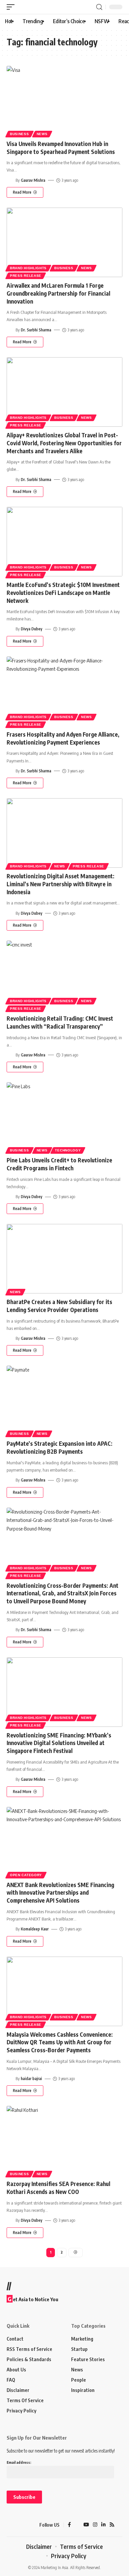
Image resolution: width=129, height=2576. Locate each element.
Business (20, 134)
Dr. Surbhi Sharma (36, 330)
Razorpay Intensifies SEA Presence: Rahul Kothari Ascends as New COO (58, 2188)
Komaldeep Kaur (35, 1929)
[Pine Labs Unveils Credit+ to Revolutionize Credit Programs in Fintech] (64, 1117)
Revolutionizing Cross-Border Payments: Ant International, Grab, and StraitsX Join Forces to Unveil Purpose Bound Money (63, 1593)
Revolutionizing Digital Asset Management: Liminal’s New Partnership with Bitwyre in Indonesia (61, 884)
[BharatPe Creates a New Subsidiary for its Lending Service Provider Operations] (64, 1259)
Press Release (26, 276)
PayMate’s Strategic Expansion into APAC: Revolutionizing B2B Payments (60, 1447)
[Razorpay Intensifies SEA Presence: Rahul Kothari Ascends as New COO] (64, 2141)
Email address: (19, 2462)
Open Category (26, 1875)
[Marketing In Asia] (18, 2525)
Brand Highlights (28, 268)
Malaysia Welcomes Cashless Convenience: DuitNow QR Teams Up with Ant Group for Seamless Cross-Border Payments (60, 2042)
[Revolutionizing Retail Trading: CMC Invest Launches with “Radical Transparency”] (64, 975)
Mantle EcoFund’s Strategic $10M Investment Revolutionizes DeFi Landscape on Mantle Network (63, 593)
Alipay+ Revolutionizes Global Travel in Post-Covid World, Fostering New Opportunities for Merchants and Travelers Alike (64, 443)
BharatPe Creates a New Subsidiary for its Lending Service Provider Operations (59, 1306)
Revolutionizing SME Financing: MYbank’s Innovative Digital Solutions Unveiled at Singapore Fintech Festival (59, 1743)
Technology (68, 1150)
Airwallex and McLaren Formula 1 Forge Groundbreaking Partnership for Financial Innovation (58, 293)
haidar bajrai (31, 2079)
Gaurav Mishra (33, 180)
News (42, 134)
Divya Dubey (32, 629)
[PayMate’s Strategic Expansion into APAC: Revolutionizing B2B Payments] (64, 1400)
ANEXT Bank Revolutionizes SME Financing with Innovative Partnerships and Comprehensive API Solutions (60, 1893)
